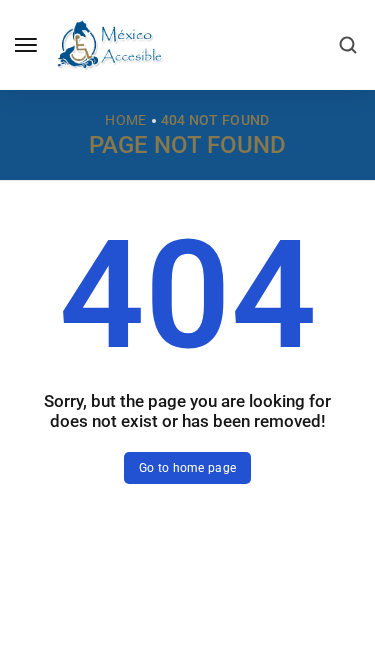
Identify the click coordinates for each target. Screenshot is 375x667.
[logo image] (109, 43)
